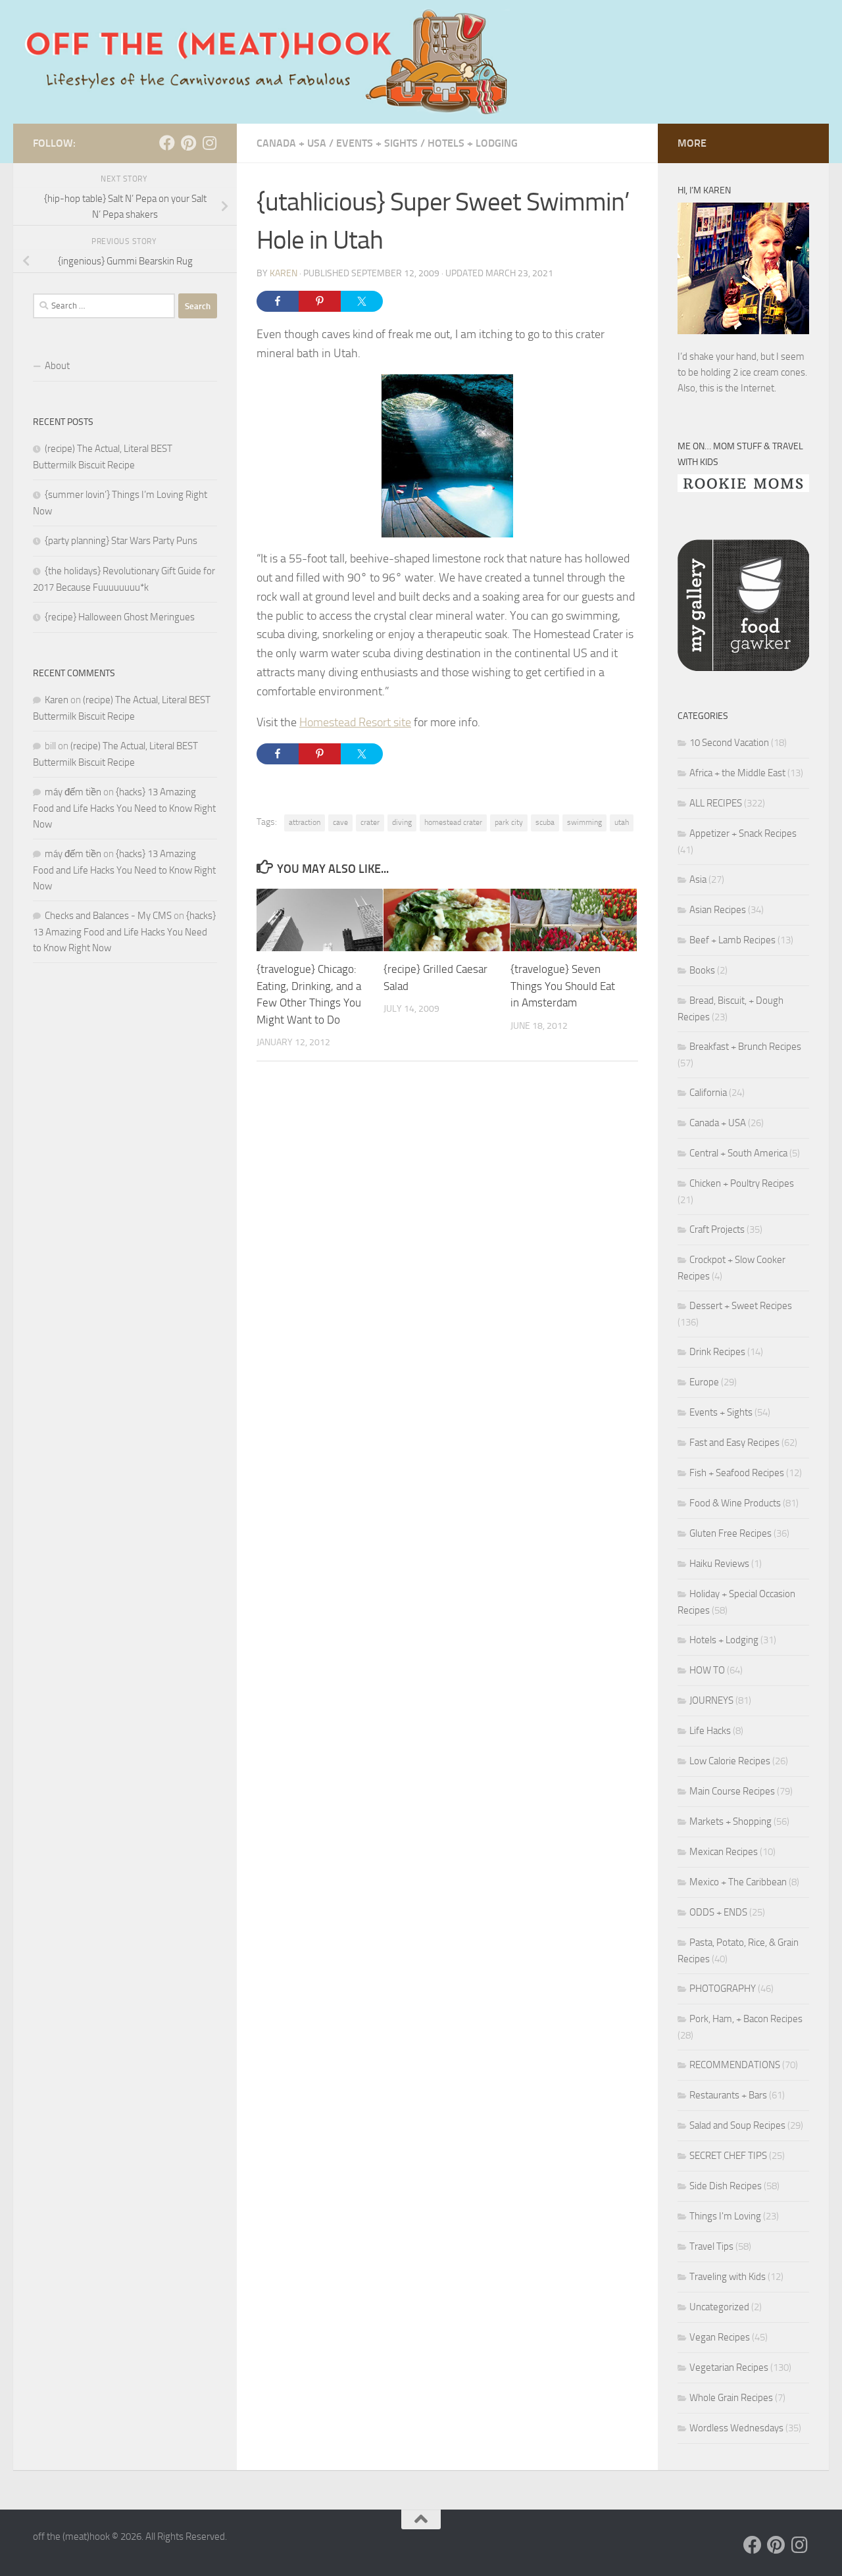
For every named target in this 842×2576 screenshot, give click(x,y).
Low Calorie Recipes (730, 1761)
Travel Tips (711, 2246)
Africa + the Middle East (737, 773)
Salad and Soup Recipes (737, 2125)
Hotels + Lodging (473, 143)
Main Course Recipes (732, 1791)
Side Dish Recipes (726, 2186)
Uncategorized (719, 2307)
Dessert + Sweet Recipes (741, 1306)
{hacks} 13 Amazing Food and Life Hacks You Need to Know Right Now (124, 808)
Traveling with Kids (728, 2277)
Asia (698, 879)
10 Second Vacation (729, 743)
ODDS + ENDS (718, 1912)
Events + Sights (377, 143)
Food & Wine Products (735, 1503)
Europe (704, 1382)
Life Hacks (710, 1731)
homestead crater (453, 822)
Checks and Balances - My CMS (108, 916)
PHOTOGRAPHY (723, 1989)
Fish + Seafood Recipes (737, 1473)
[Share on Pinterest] (320, 301)
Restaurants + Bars (728, 2095)
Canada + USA (291, 143)
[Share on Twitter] (362, 301)
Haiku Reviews (719, 1564)
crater (370, 822)
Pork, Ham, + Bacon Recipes (746, 2019)
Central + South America (738, 1153)
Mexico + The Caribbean (738, 1882)
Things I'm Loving (725, 2216)
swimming (584, 822)
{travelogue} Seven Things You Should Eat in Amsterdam (563, 986)
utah (622, 822)
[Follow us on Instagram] (209, 143)
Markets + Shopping (731, 1821)
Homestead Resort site (355, 722)
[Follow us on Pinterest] (188, 143)
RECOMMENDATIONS (735, 2065)
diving (402, 822)
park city (509, 822)
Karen (284, 273)
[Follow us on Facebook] (167, 143)
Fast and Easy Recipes (734, 1443)
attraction (305, 822)
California (708, 1093)
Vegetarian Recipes (729, 2367)
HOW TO (707, 1670)
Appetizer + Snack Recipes (743, 833)
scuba (545, 822)
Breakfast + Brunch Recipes (745, 1047)
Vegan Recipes (720, 2337)
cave (340, 822)
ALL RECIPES (716, 803)
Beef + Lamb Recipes (732, 940)
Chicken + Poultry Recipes (742, 1183)
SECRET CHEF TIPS (728, 2156)
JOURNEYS (711, 1700)
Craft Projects (717, 1229)
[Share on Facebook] (278, 301)
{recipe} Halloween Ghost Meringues (120, 617)
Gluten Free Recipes (731, 1533)
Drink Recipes (717, 1352)
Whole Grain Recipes (731, 2398)
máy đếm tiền (73, 792)
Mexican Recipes (724, 1852)
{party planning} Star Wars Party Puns (121, 541)
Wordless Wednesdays (736, 2428)
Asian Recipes (718, 910)
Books (702, 970)
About (57, 366)
